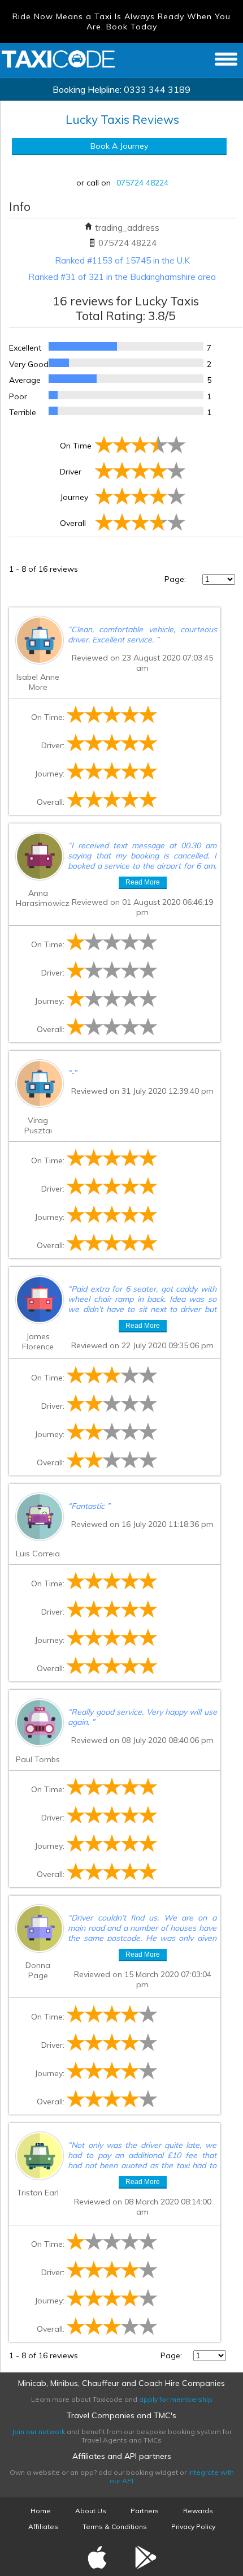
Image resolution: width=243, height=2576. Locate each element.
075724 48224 (142, 183)
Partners (145, 2511)
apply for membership (176, 2399)
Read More (143, 882)
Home (41, 2511)
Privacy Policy (193, 2527)
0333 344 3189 (157, 89)
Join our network (38, 2432)
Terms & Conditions (115, 2527)
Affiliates (43, 2527)
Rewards (198, 2511)
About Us (91, 2511)
